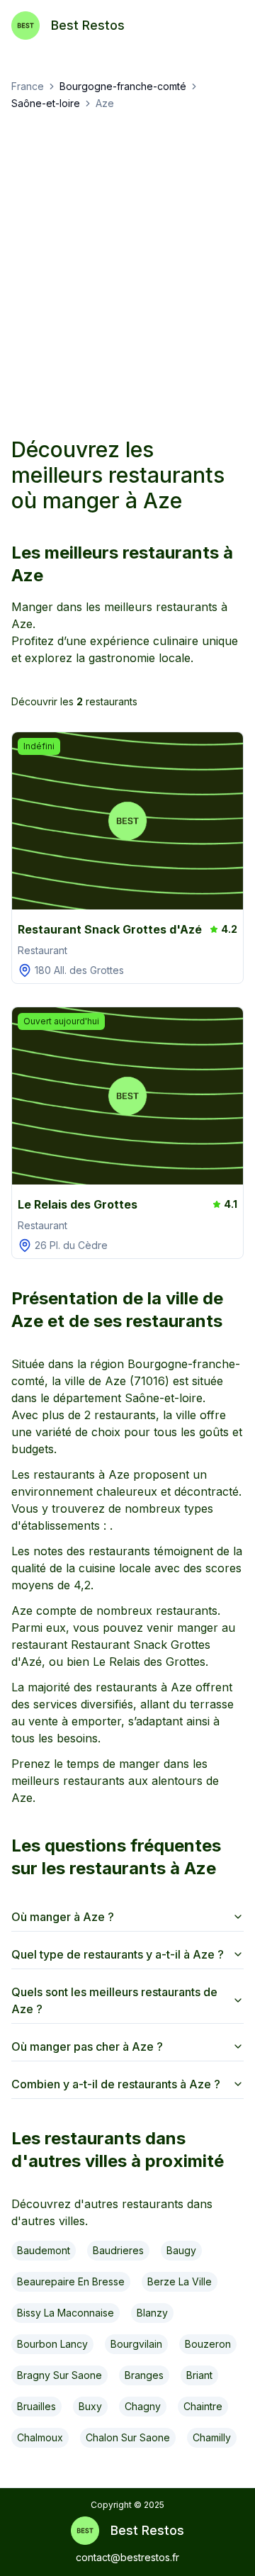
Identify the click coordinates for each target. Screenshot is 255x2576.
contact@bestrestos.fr (127, 2557)
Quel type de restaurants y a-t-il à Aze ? (118, 1954)
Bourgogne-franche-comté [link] (123, 86)
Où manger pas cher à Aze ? (87, 2046)
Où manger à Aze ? (63, 1917)
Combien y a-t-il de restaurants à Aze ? (116, 2084)
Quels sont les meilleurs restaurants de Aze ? (114, 2000)
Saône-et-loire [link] (46, 103)
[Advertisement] (127, 274)
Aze (105, 103)
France (28, 86)
